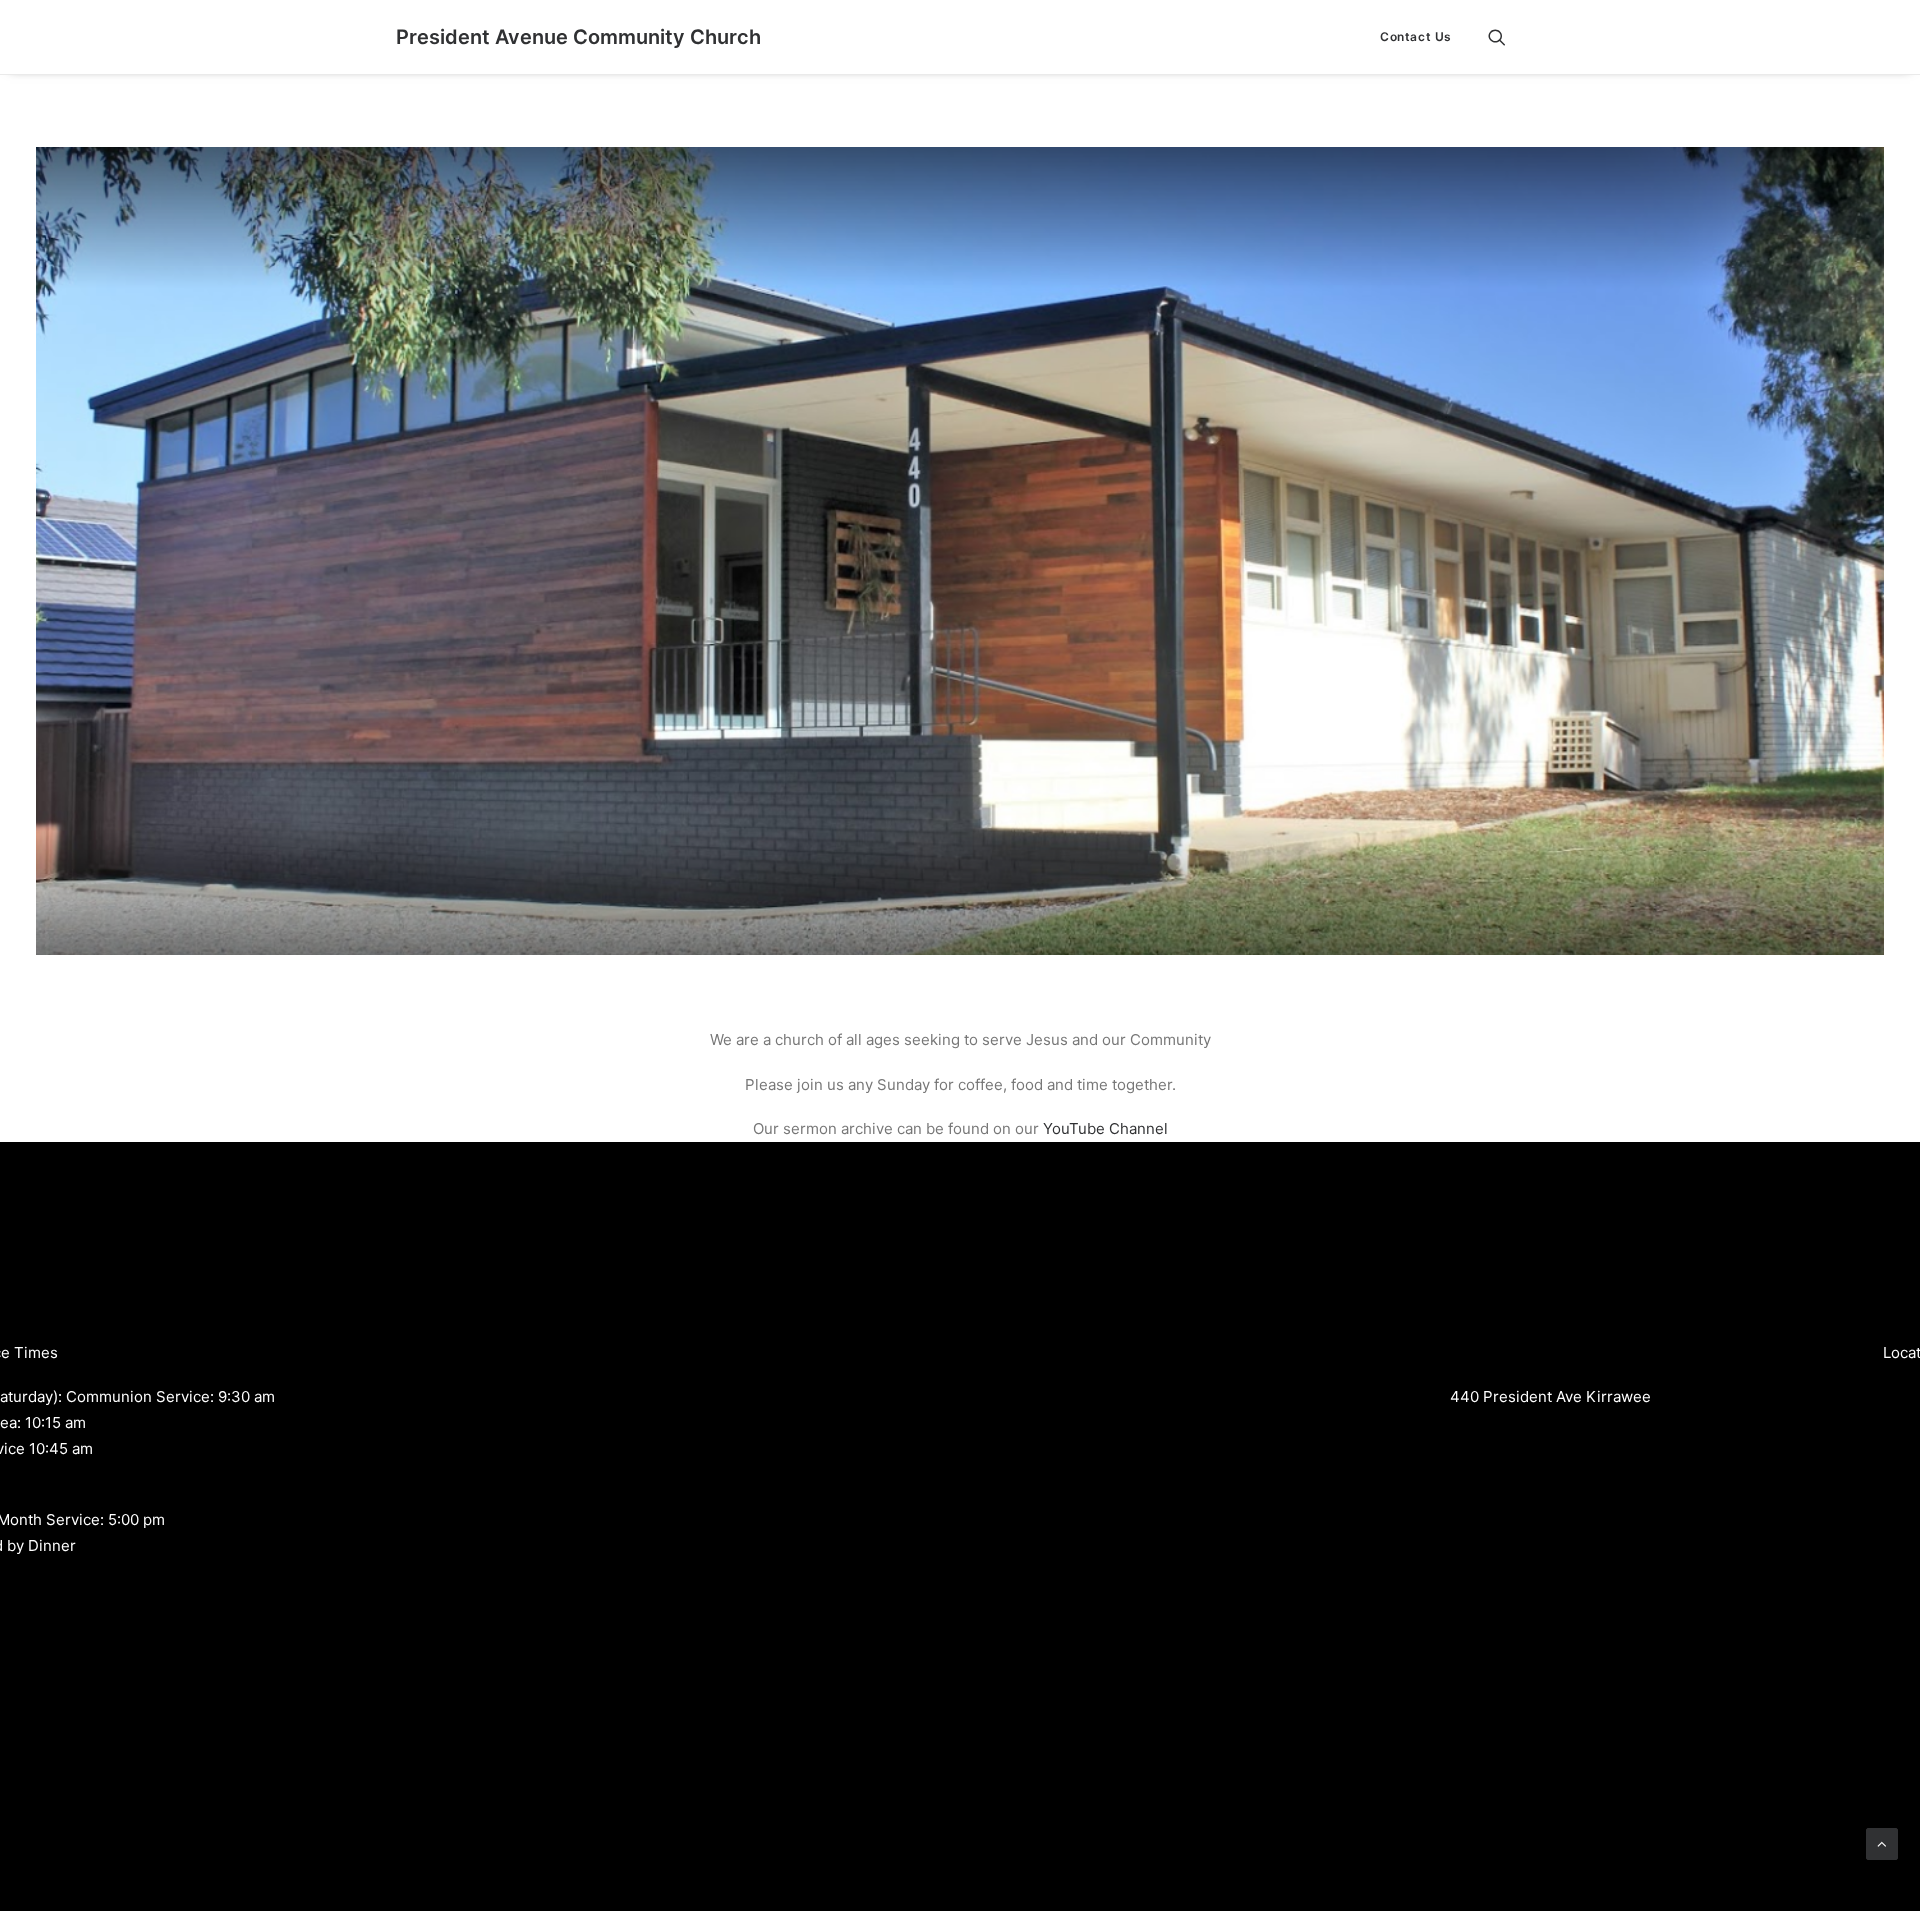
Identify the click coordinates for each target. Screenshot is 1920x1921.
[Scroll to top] (1882, 1842)
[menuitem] (1409, 37)
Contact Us (1416, 36)
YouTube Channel (1105, 1128)
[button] (1506, 37)
